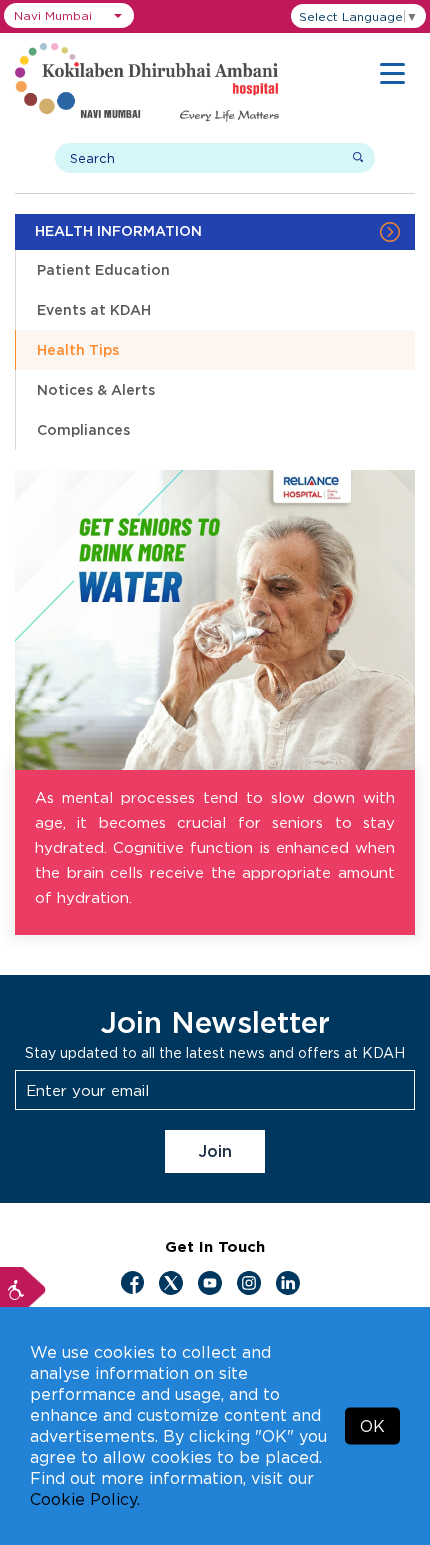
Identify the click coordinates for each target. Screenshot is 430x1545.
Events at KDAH (94, 309)
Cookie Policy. (85, 1499)
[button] (69, 15)
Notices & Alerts (96, 389)
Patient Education (103, 269)
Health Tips (78, 349)
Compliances (83, 429)
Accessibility (23, 1290)
